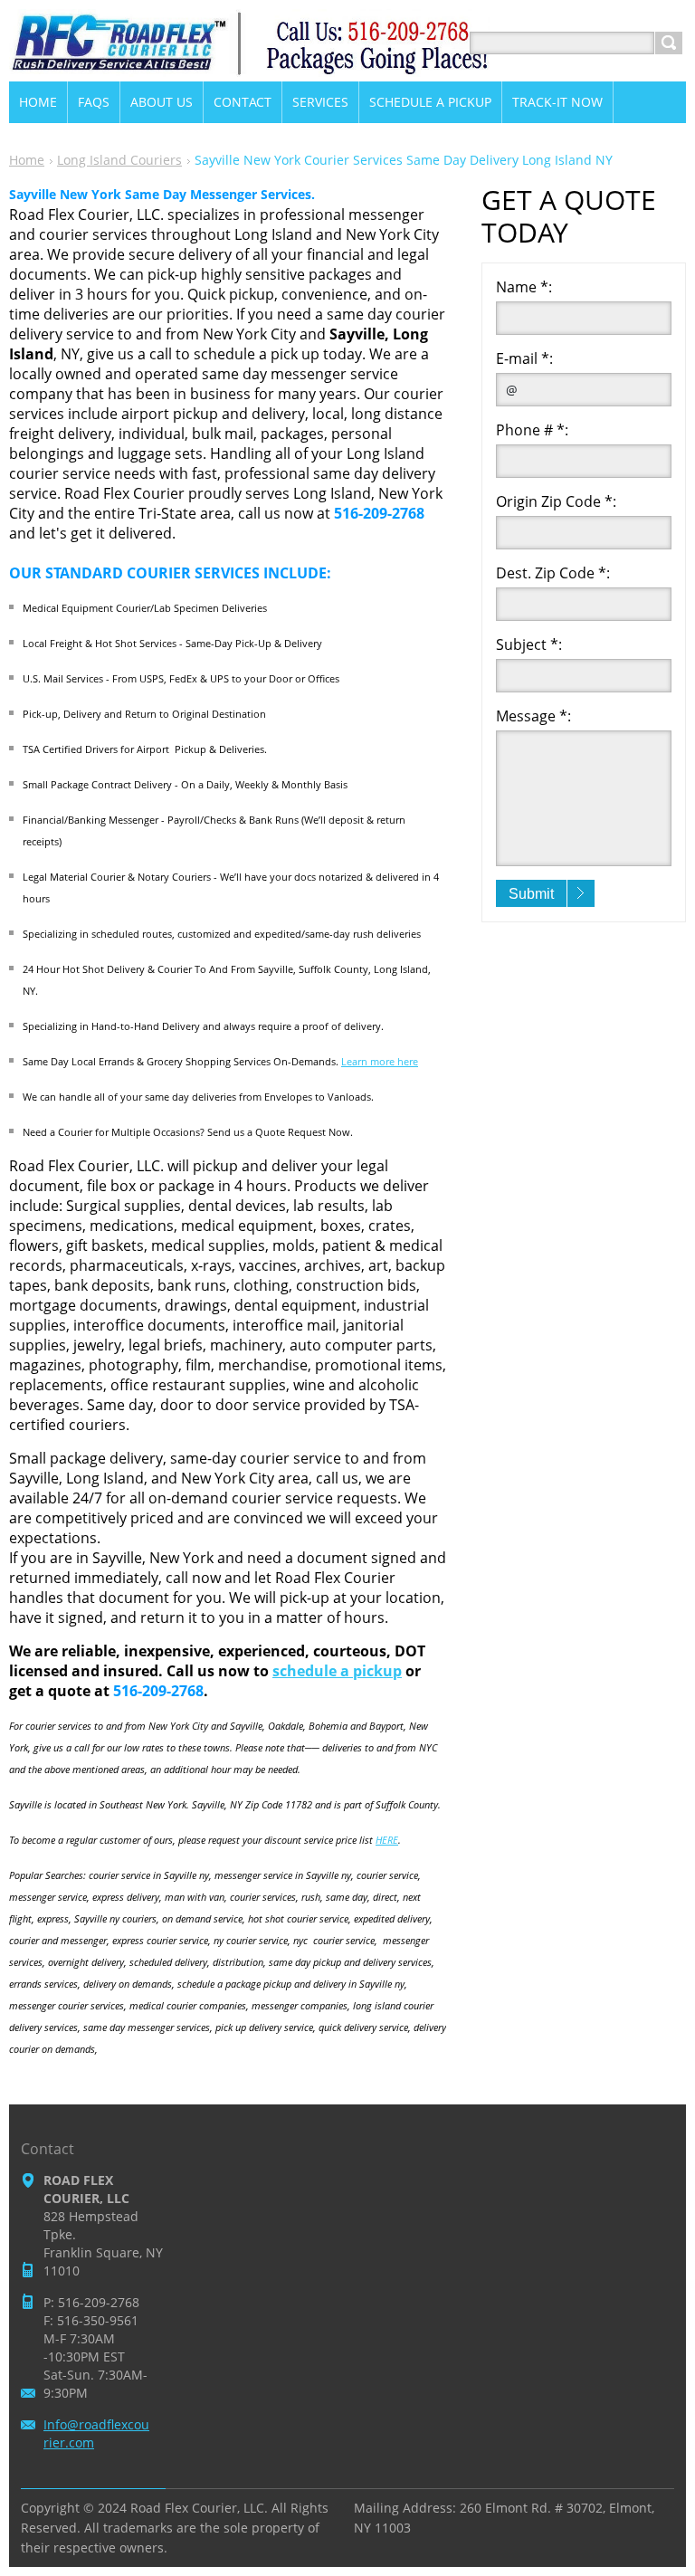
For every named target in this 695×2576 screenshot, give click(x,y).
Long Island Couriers (119, 160)
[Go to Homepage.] (250, 65)
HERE (387, 1840)
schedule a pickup (337, 1671)
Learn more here (380, 1061)
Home (27, 160)
